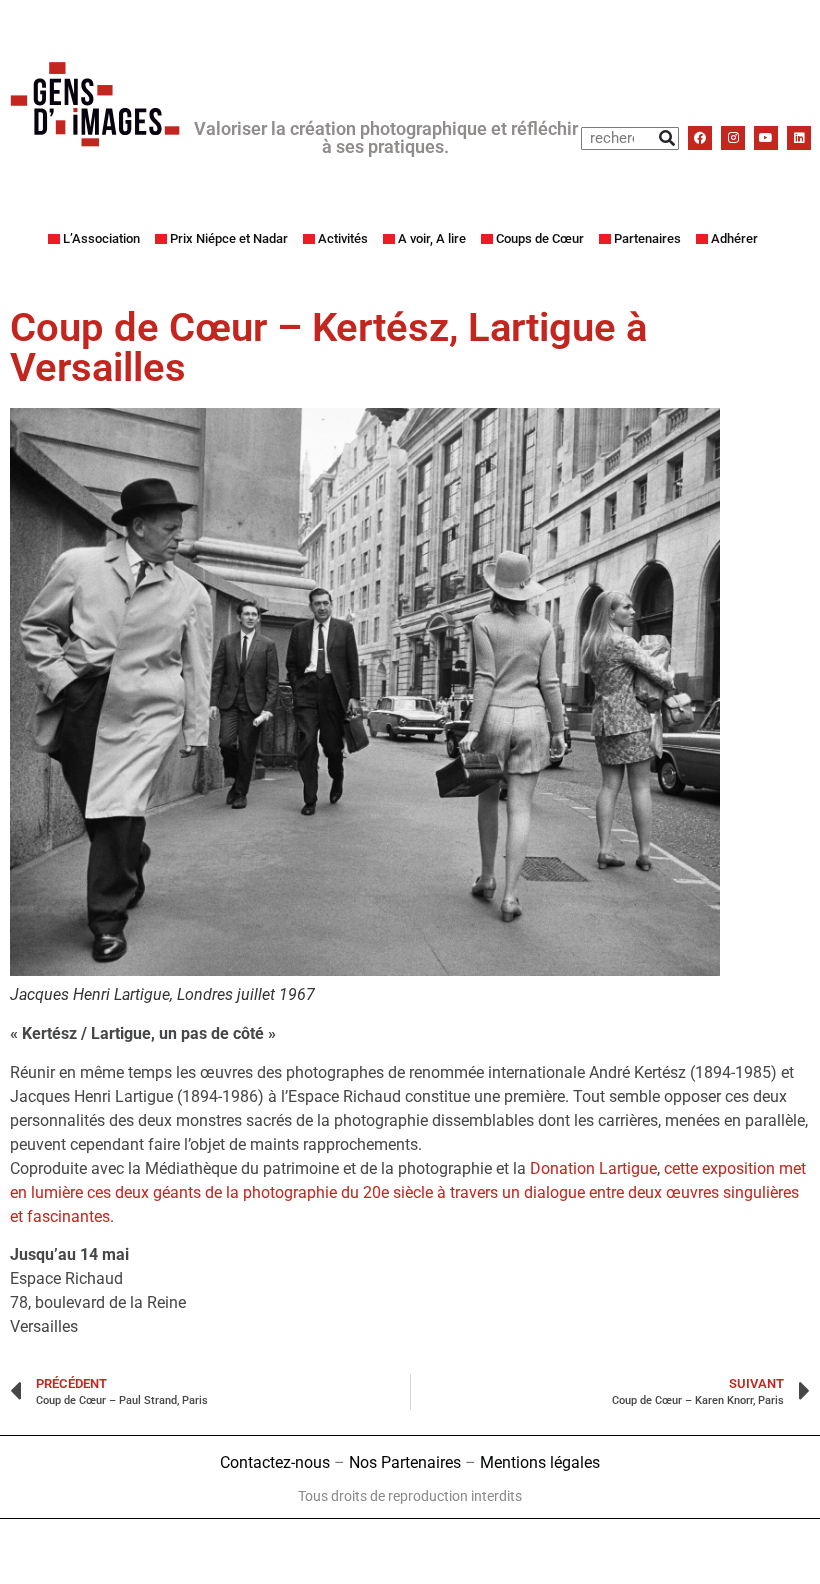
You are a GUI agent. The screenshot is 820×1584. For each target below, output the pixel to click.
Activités (343, 238)
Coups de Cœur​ (540, 238)
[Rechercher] (666, 138)
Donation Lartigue (593, 1168)
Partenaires (647, 238)
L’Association (101, 238)
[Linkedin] (799, 138)
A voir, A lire (432, 238)
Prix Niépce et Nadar (229, 238)
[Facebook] (700, 138)
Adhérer (734, 238)
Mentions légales (540, 1462)
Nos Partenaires (405, 1462)
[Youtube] (766, 138)
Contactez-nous (275, 1462)
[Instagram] (733, 138)
